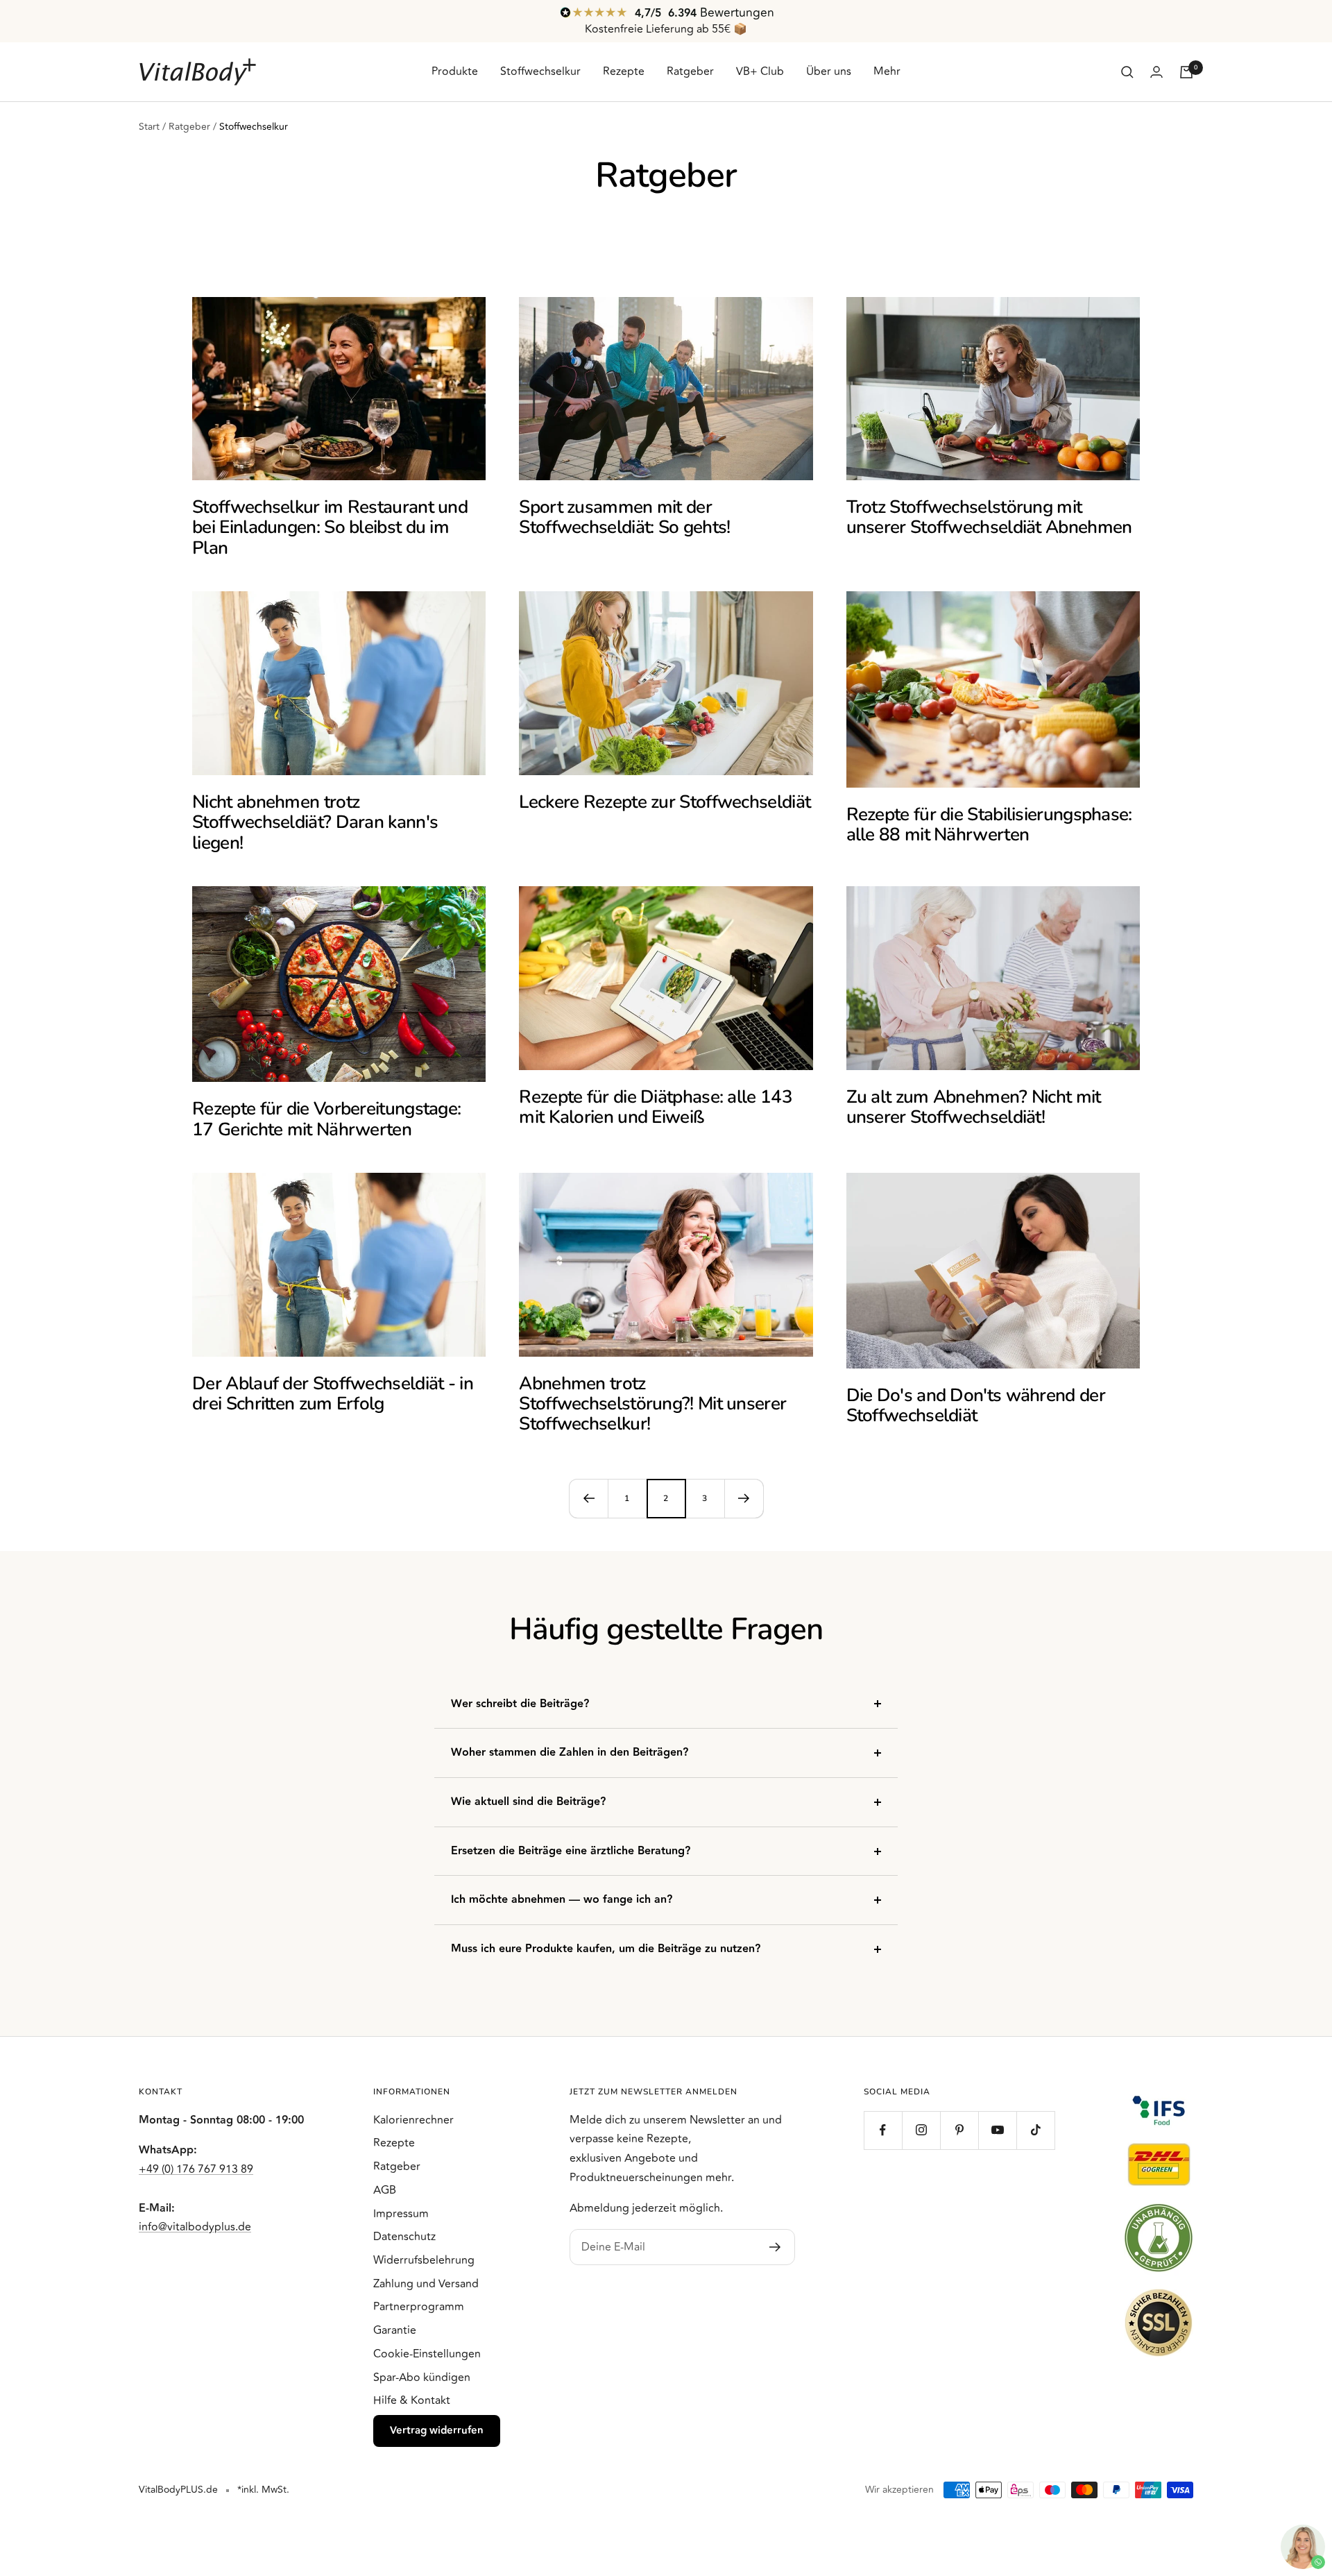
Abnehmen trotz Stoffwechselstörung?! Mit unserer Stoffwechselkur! (652, 1404)
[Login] (1156, 72)
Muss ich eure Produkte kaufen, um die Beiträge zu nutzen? (606, 1949)
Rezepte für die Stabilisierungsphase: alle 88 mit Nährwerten (989, 824)
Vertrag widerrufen (437, 2431)
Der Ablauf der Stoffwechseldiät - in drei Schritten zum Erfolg (333, 1393)
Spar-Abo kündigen (422, 2378)
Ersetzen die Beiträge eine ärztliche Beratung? (571, 1851)
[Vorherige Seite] (588, 1498)
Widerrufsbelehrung (424, 2260)
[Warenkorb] (1186, 72)
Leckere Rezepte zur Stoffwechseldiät (665, 802)
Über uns (829, 71)
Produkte (455, 71)
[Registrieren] (775, 2247)
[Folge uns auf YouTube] (997, 2130)
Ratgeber (690, 71)
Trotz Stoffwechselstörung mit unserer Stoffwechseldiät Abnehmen (989, 517)
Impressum (401, 2214)
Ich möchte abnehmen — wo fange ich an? (562, 1900)
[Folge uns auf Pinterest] (959, 2130)
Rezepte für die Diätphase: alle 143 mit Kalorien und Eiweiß (656, 1107)
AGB (385, 2190)
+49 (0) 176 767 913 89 (196, 2169)
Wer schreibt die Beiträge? (520, 1704)
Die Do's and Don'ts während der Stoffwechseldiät (976, 1405)
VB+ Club (760, 71)
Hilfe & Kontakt (412, 2400)
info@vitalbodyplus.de (195, 2227)
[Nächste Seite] (744, 1498)
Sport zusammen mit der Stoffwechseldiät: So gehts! (624, 517)
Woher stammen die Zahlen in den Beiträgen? (570, 1753)
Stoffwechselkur (540, 71)
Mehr (887, 71)
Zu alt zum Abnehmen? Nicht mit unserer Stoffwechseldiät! (974, 1107)
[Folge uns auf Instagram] (921, 2130)
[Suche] (1127, 72)
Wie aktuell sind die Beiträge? (528, 1802)
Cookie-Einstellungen (427, 2354)
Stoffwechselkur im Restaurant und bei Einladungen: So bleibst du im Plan (330, 527)
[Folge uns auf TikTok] (1035, 2130)
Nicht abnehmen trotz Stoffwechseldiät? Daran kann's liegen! (315, 822)
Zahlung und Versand (426, 2284)
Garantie (395, 2330)
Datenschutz (404, 2237)
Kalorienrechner (413, 2120)
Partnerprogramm (419, 2307)
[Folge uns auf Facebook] (883, 2130)
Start (149, 127)
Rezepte (624, 71)
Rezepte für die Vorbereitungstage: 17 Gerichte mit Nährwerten (326, 1119)
